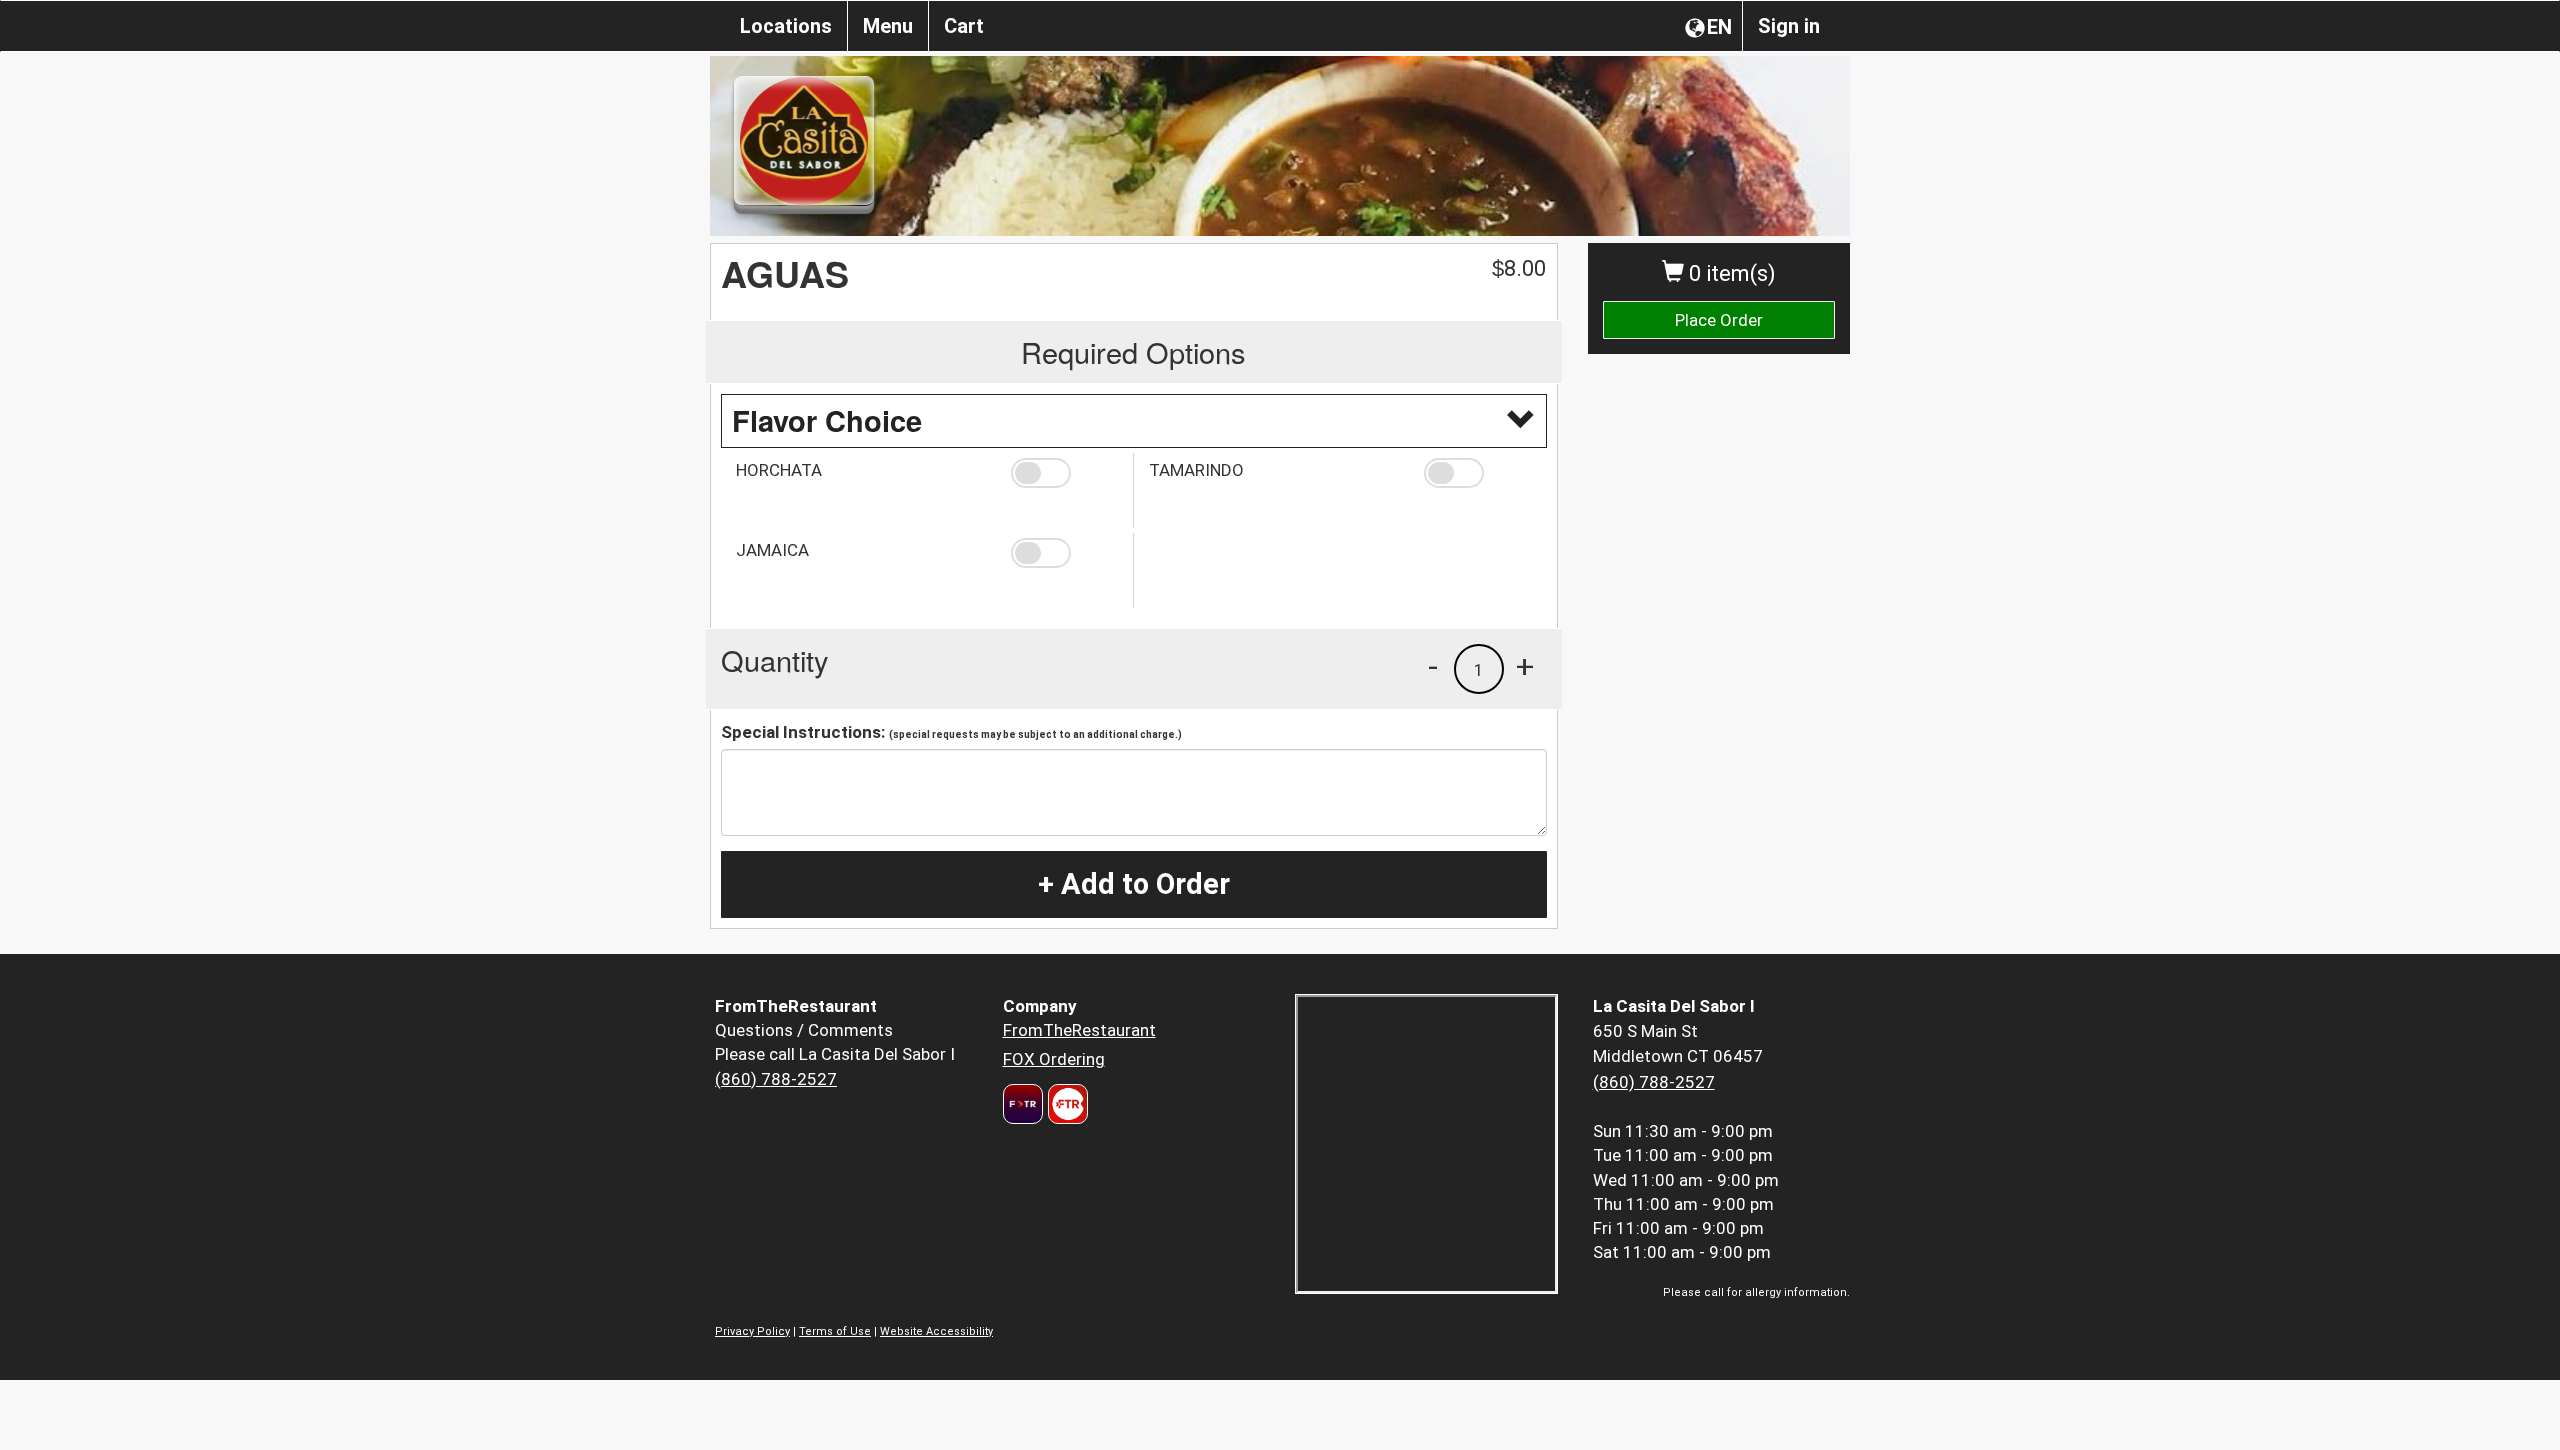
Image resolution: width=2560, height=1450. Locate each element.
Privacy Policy (752, 1331)
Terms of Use (835, 1331)
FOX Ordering (1054, 1059)
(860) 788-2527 (776, 1079)
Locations (786, 26)
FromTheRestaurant (1079, 1030)
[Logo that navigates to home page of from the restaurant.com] (1023, 1104)
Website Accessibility (936, 1331)
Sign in (1789, 26)
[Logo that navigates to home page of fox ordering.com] (1065, 1104)
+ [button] (1525, 666)
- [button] (1433, 666)
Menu (888, 26)
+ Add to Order (1134, 884)
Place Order (1719, 320)
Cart (964, 26)
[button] (1064, 473)
